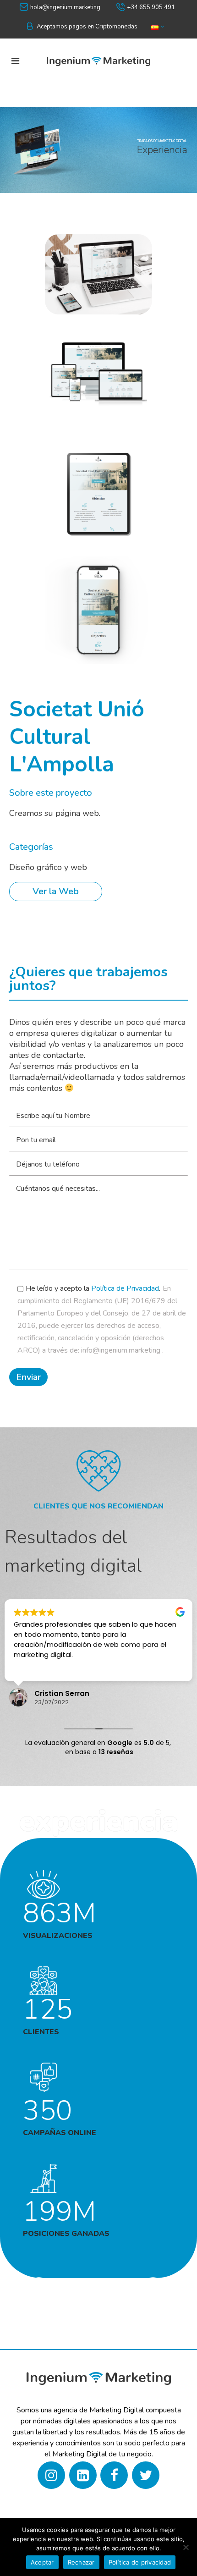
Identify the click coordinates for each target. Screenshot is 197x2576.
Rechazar (81, 2562)
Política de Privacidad (125, 1288)
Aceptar (42, 2562)
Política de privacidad (140, 2562)
